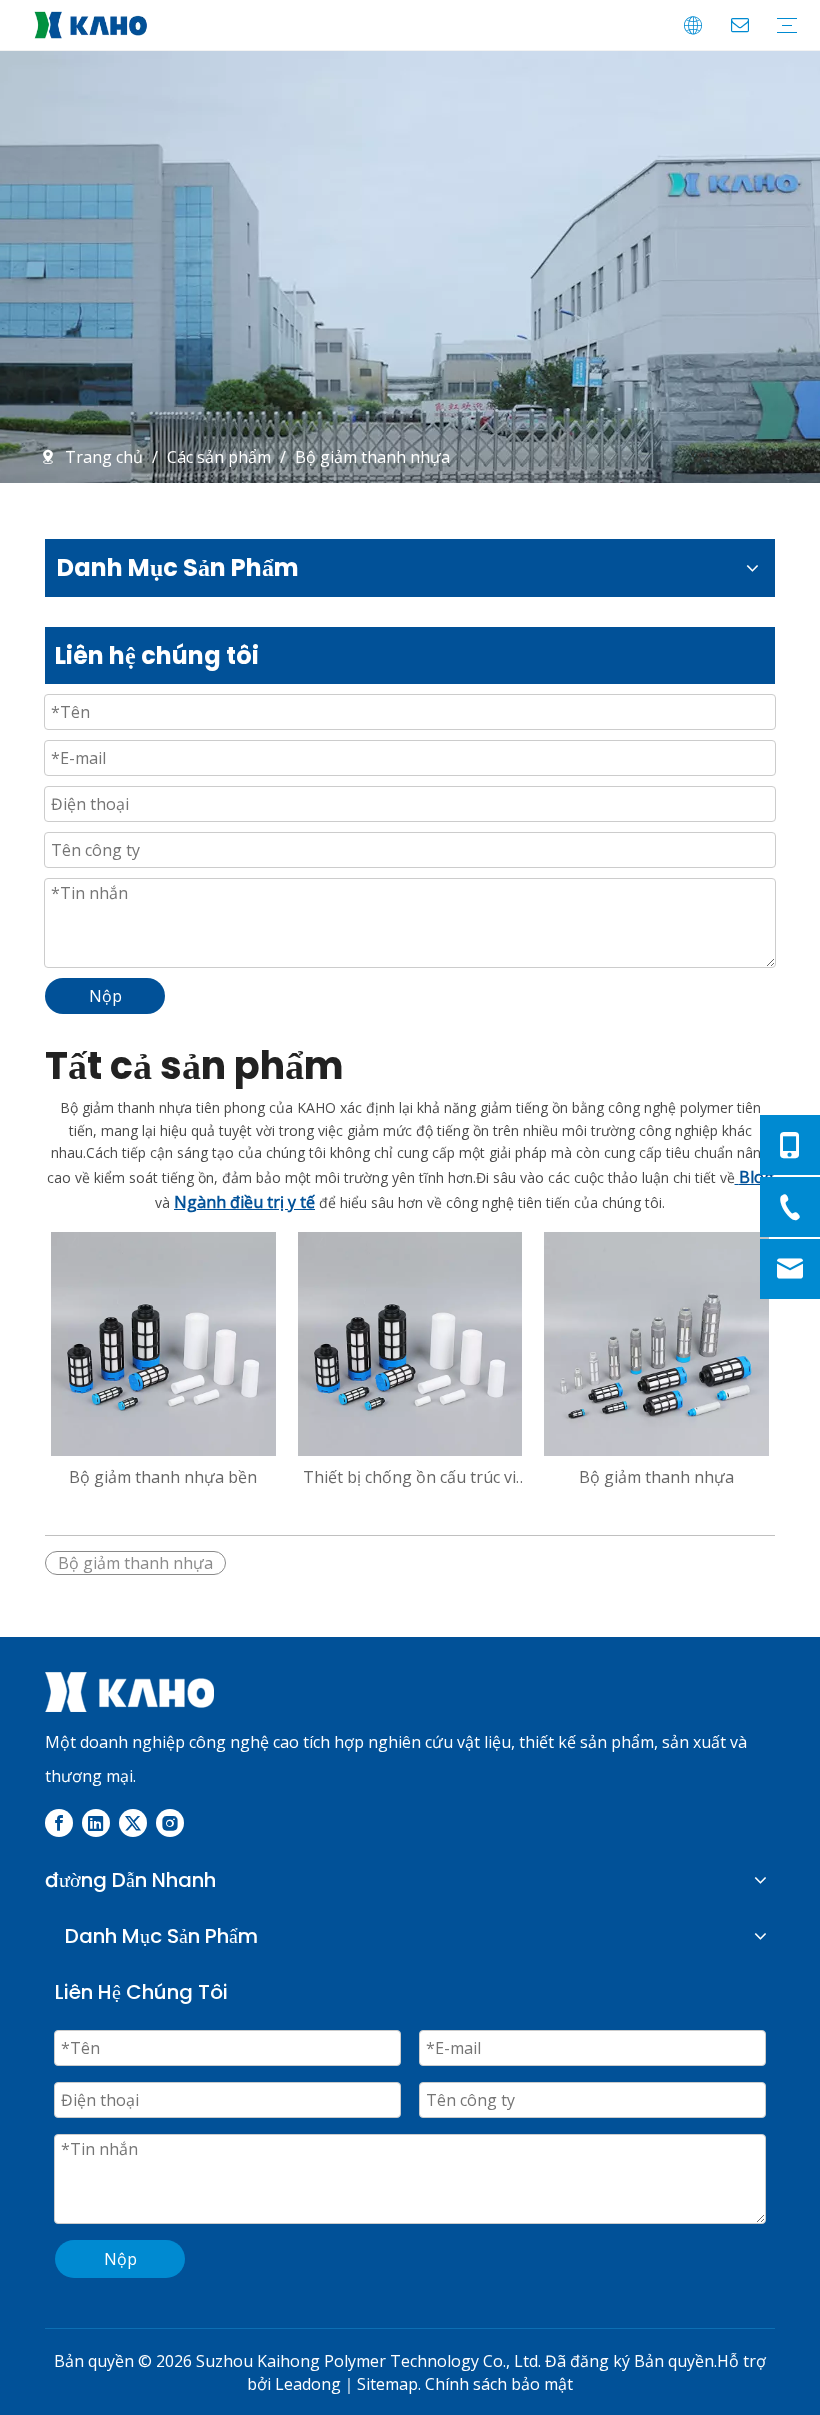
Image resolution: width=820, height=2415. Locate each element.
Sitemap (387, 2384)
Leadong (308, 2384)
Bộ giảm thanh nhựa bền (163, 1477)
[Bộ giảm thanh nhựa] (656, 1342)
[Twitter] (133, 1822)
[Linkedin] (96, 1822)
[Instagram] (170, 1822)
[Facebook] (59, 1822)
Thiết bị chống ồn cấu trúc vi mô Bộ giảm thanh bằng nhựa (409, 1477)
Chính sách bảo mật (499, 2384)
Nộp (105, 996)
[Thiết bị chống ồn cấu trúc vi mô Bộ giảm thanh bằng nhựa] (410, 1342)
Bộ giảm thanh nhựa (656, 1477)
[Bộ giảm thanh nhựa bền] (163, 1342)
